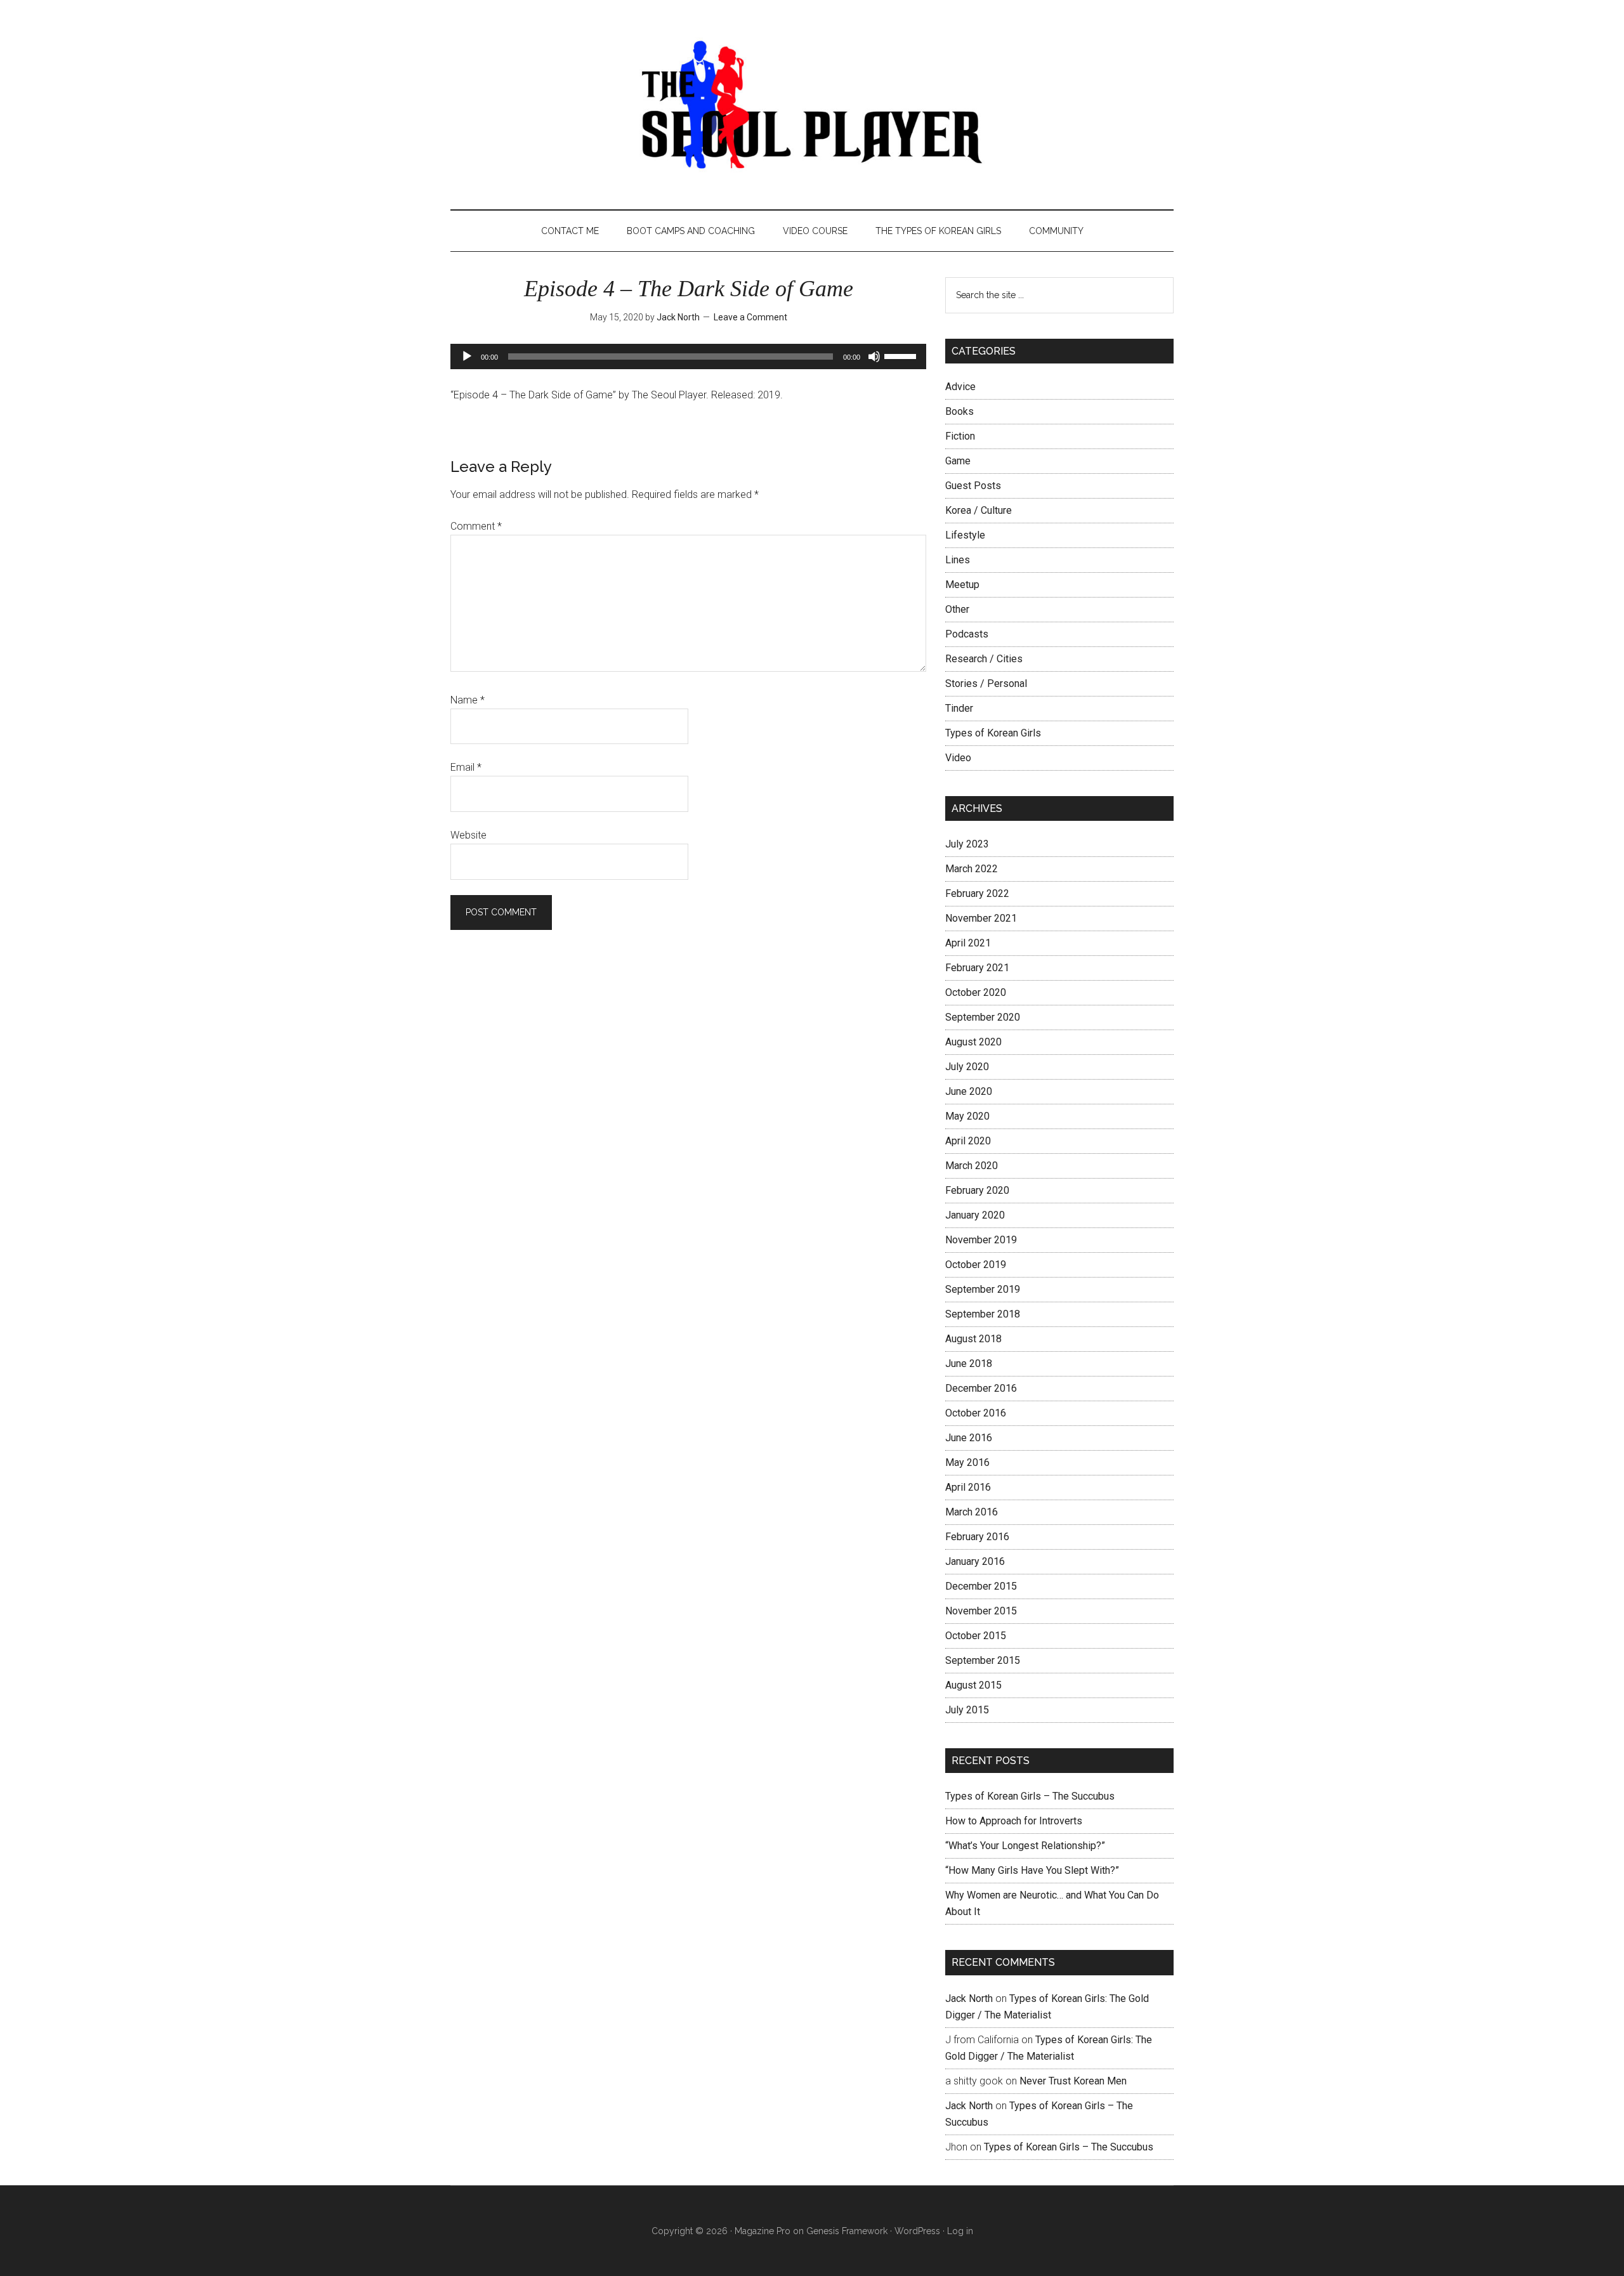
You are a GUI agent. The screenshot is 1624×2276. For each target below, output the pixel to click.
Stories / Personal (986, 683)
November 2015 (981, 1611)
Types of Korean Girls (993, 733)
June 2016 (969, 1438)
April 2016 (968, 1487)
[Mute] (874, 356)
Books (959, 411)
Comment (476, 526)
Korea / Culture (979, 510)
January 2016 (975, 1561)
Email (466, 767)
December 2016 (981, 1388)
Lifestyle (965, 535)
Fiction (960, 436)
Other (957, 609)
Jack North (969, 1998)
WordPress (917, 2231)
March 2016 (972, 1512)
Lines (958, 560)
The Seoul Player (812, 105)
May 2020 (967, 1116)
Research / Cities (984, 659)
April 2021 (968, 943)
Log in (960, 2231)
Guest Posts (973, 486)
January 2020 (975, 1215)
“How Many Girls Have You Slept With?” (1032, 1870)
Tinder (959, 708)
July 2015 (967, 1710)
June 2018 (969, 1364)
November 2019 (981, 1240)
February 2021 (977, 968)
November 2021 (981, 918)
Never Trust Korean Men (1073, 2081)
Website (468, 835)
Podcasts (967, 634)
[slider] (902, 355)
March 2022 (972, 869)
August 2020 (973, 1042)
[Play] (467, 356)
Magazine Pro (763, 2231)
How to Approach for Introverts (1014, 1821)
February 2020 (977, 1190)
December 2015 (981, 1586)
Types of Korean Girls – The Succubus (1030, 1796)
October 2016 (976, 1413)
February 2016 (977, 1537)
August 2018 (973, 1339)
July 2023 (967, 844)
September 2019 (983, 1289)
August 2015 (973, 1685)
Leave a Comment (750, 317)
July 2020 (967, 1067)
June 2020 (969, 1091)
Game (958, 461)
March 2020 (972, 1166)
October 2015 (976, 1636)
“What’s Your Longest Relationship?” (1025, 1846)
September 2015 (983, 1660)
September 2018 (983, 1314)
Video (958, 758)
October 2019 (976, 1265)
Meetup (962, 585)
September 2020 (983, 1017)
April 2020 (968, 1141)
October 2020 (976, 992)
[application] (688, 356)
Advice (960, 387)
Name (468, 700)
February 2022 (977, 893)
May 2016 (967, 1462)
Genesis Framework (847, 2231)
